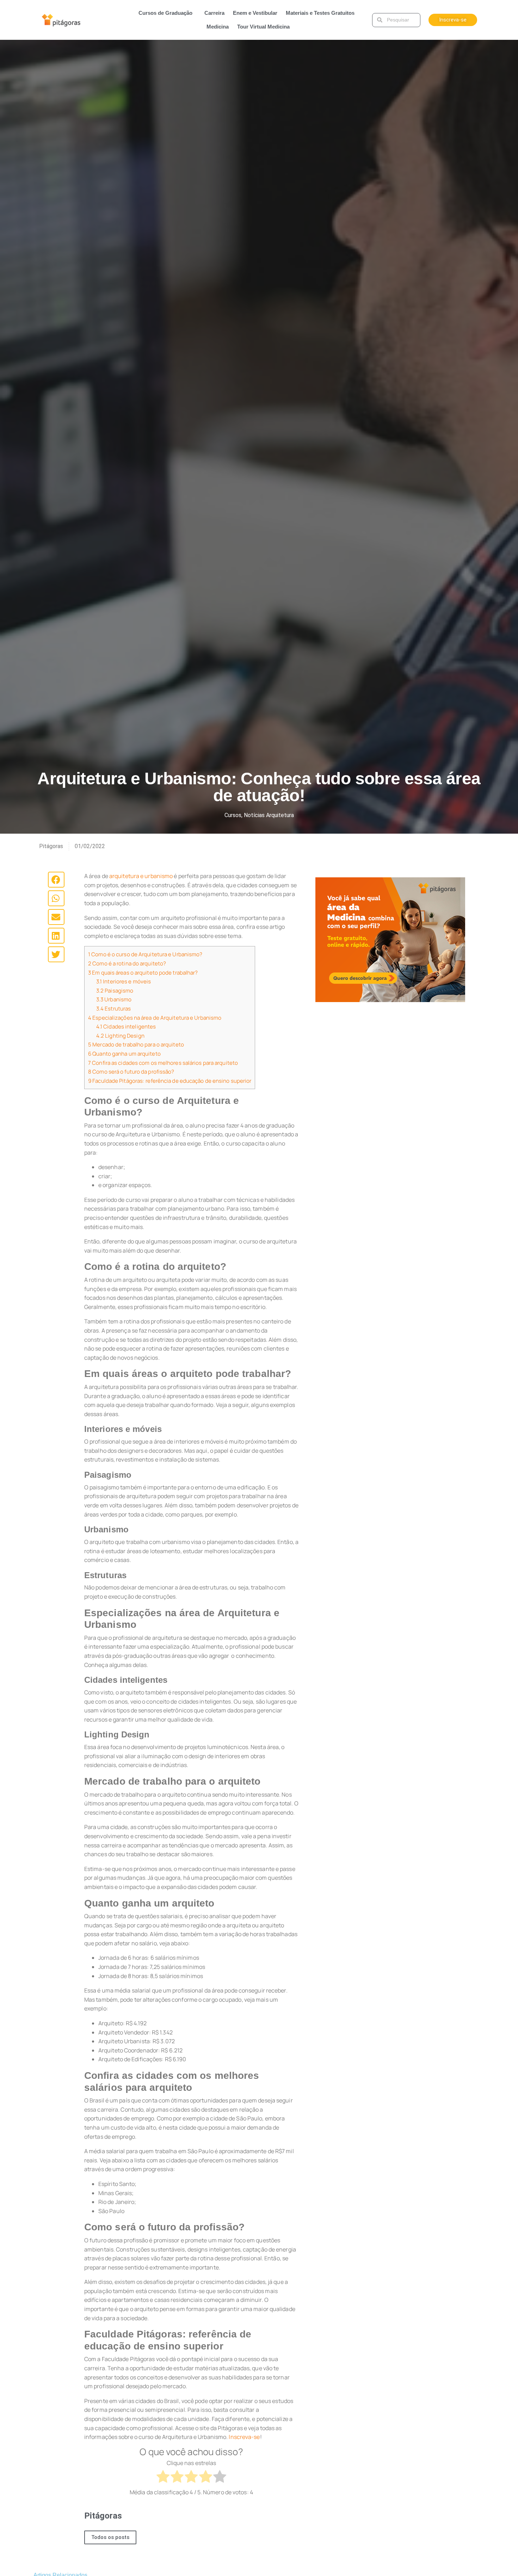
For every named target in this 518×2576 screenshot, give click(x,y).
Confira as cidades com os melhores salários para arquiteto (163, 1063)
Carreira (214, 13)
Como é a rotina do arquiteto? (127, 963)
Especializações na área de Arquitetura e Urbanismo (155, 1018)
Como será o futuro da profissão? (131, 1072)
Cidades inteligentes (126, 1027)
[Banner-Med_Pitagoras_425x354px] (390, 940)
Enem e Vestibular (255, 13)
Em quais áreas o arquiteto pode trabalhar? (143, 973)
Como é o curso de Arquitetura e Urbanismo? (145, 954)
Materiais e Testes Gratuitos (320, 13)
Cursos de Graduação (165, 13)
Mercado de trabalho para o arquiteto (136, 1045)
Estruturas (113, 1009)
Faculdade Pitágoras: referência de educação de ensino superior (170, 1081)
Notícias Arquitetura (269, 815)
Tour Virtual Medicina (263, 27)
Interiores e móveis (124, 981)
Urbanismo (114, 999)
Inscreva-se (244, 2437)
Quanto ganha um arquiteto (124, 1054)
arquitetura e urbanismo (141, 876)
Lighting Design (120, 1036)
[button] (56, 880)
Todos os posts (110, 2537)
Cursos (233, 815)
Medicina (218, 27)
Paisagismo (115, 991)
